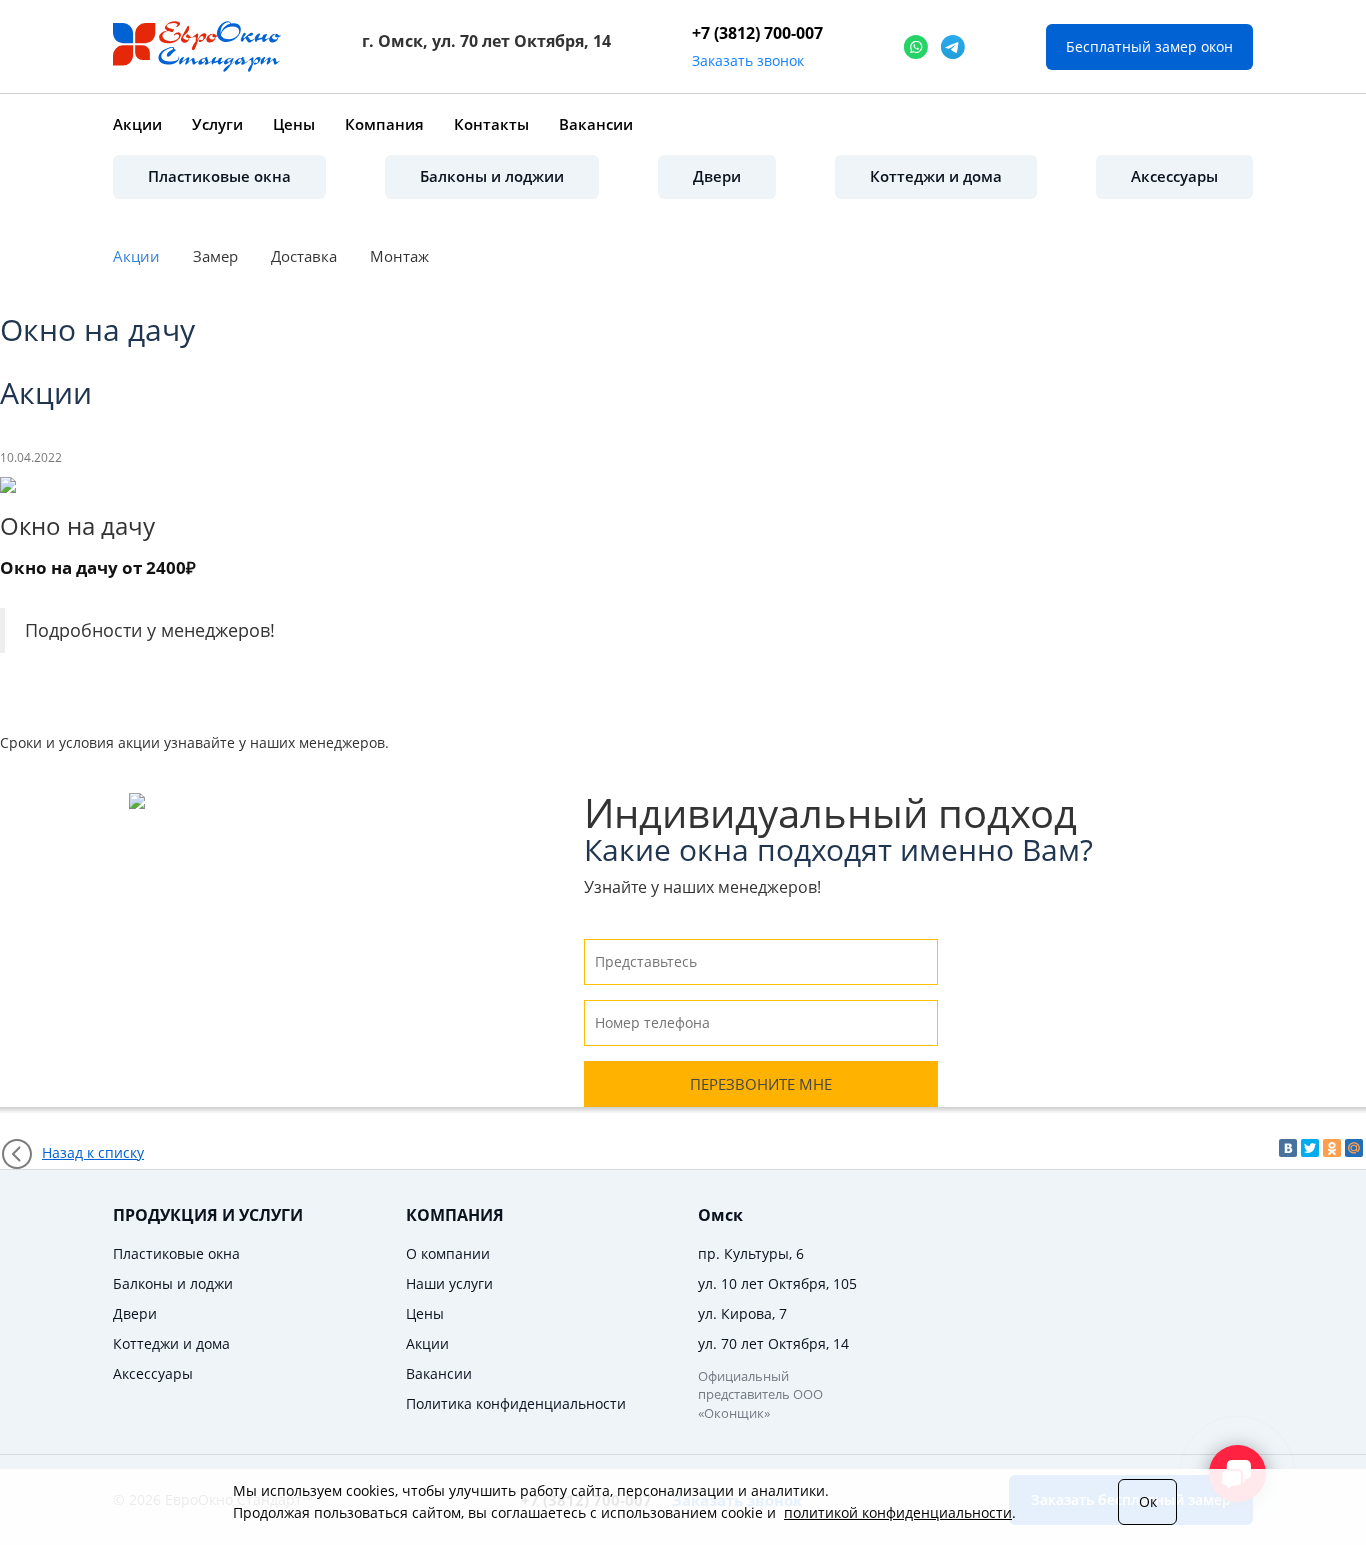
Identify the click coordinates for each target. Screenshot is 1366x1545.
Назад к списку (93, 1152)
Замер (215, 256)
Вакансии (596, 124)
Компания (384, 124)
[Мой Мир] (1354, 1148)
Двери (717, 176)
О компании (448, 1253)
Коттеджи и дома (936, 176)
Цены (294, 124)
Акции (137, 124)
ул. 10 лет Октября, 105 (777, 1283)
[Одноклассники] (1332, 1148)
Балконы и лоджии (492, 176)
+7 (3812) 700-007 (757, 33)
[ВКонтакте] (1288, 1148)
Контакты (491, 124)
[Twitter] (1310, 1148)
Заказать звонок (748, 60)
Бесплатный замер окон (1149, 46)
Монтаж (399, 256)
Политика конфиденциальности (516, 1403)
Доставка (304, 256)
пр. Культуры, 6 (751, 1253)
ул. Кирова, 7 (742, 1313)
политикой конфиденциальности (898, 1512)
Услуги (217, 124)
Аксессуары (1174, 176)
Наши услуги (449, 1283)
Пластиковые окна (219, 176)
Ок (1148, 1501)
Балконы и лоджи (173, 1283)
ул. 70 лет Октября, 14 (773, 1343)
